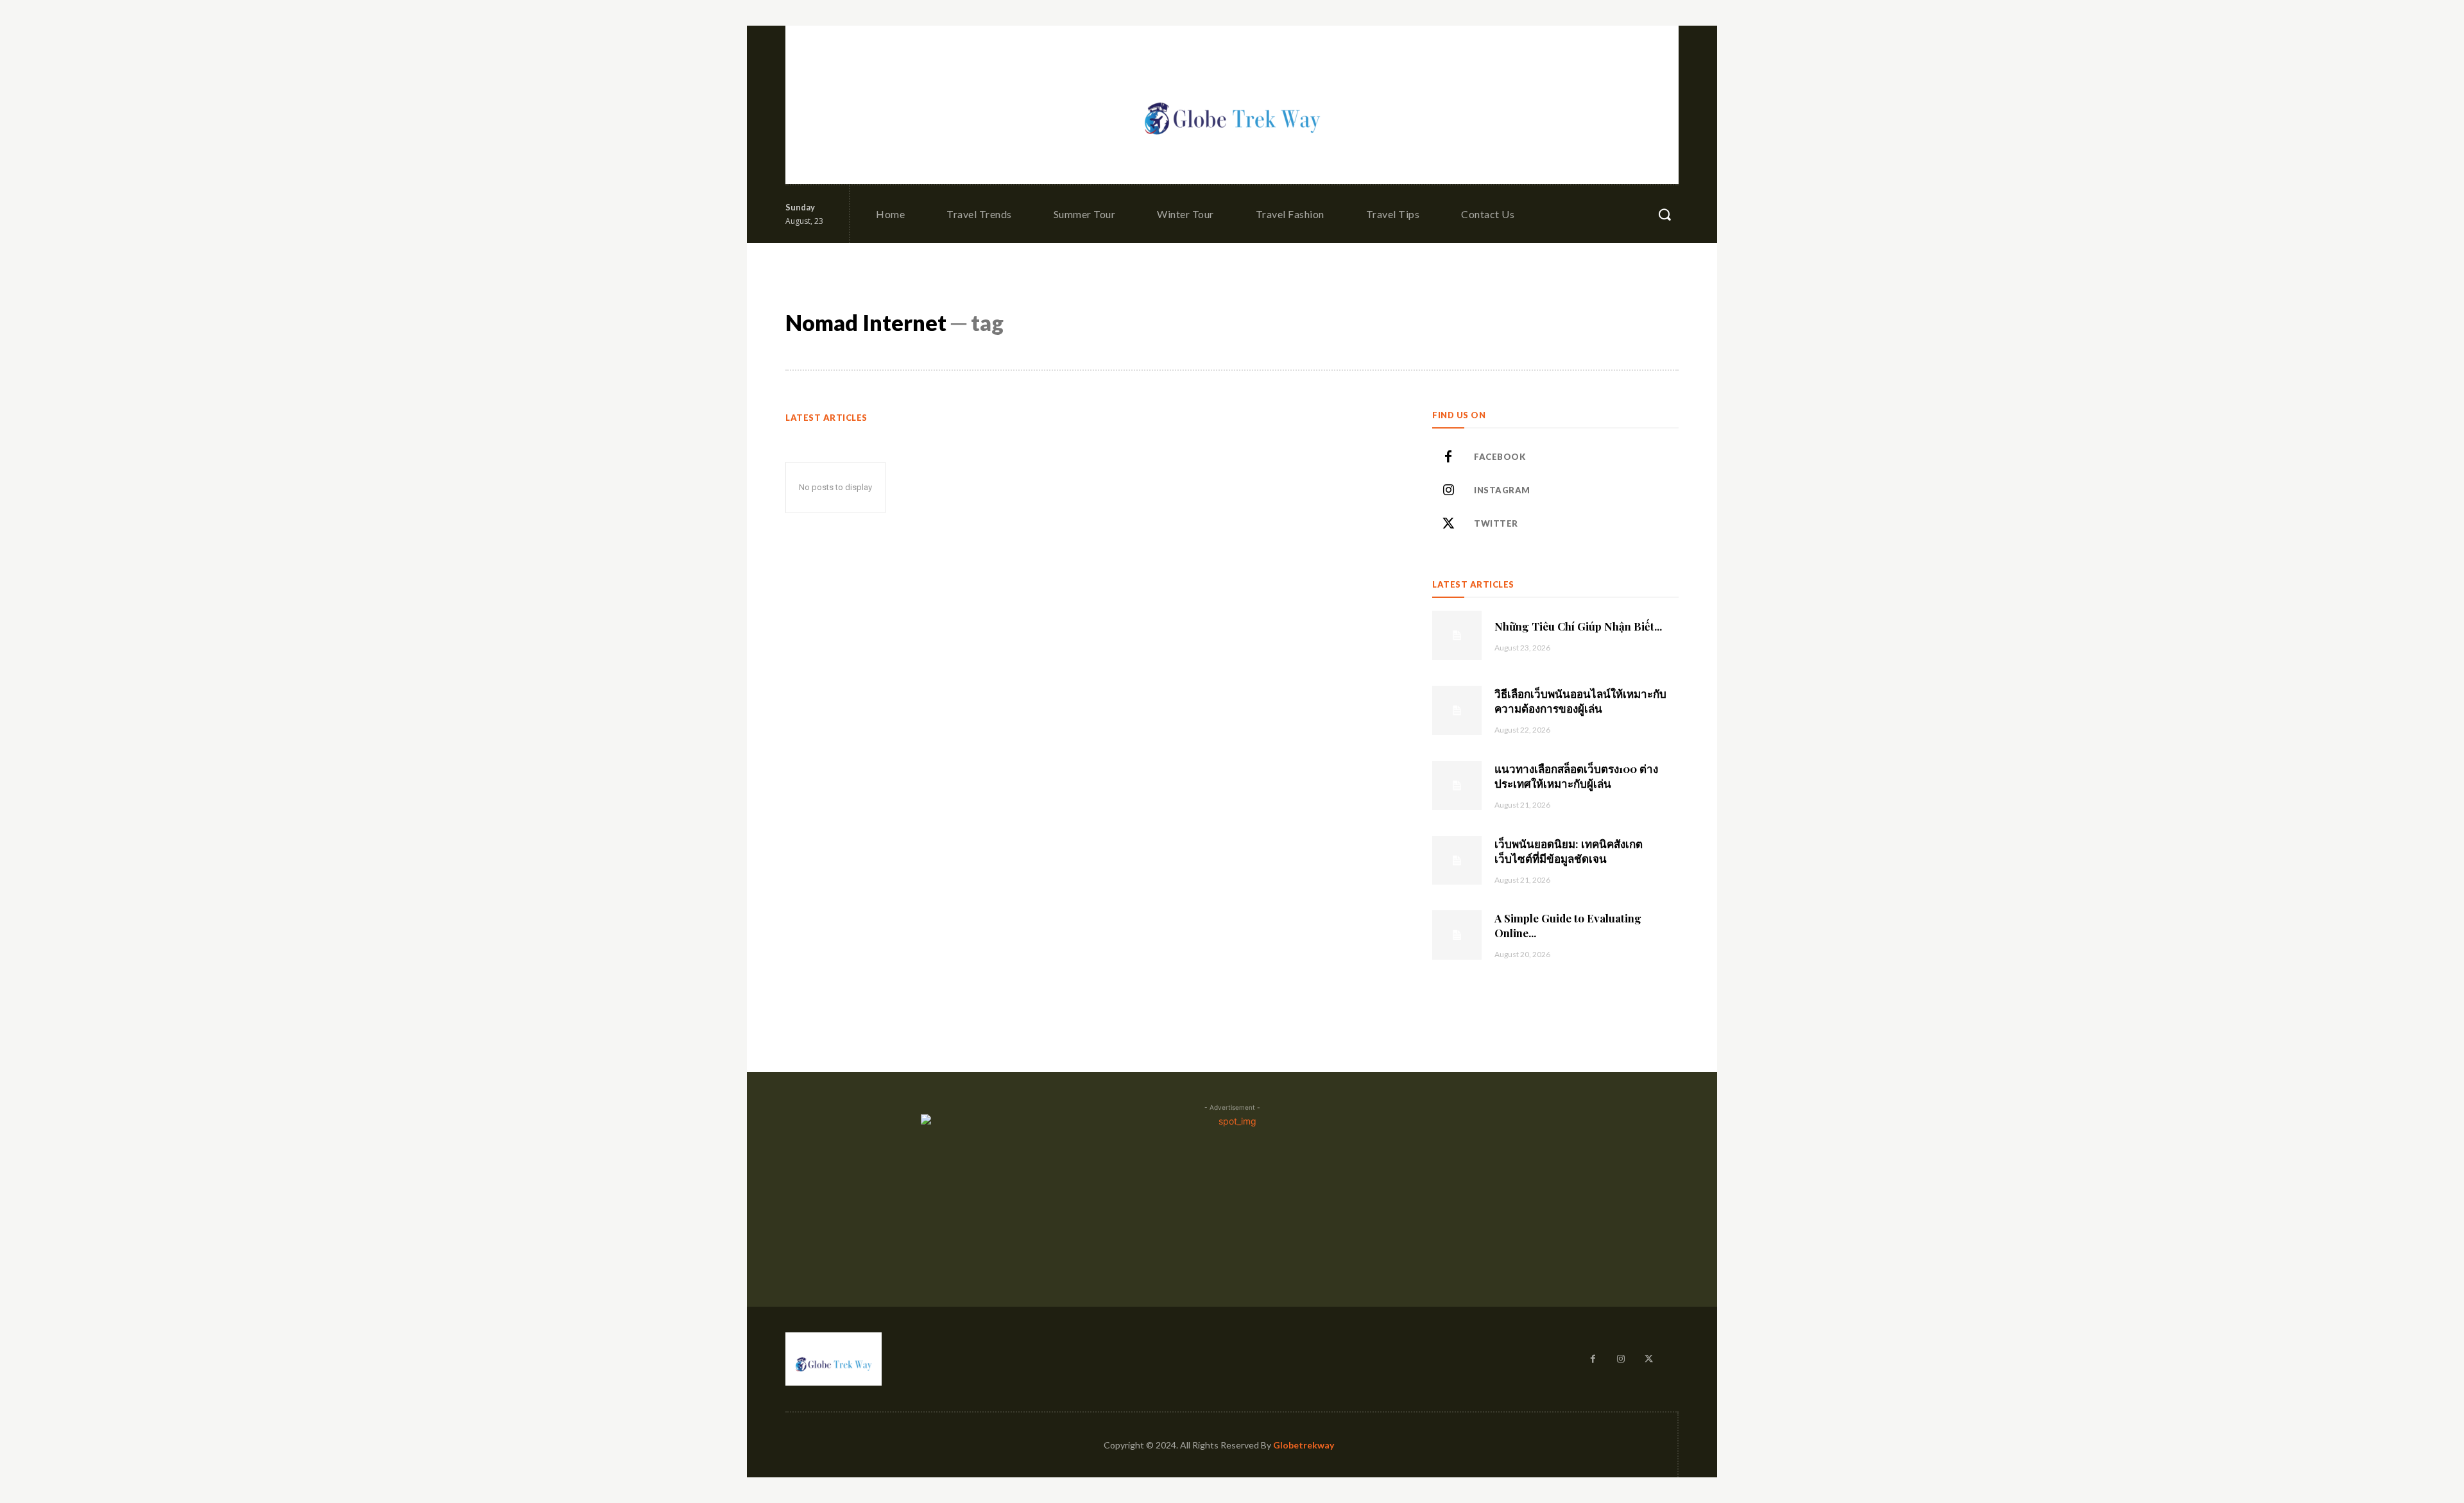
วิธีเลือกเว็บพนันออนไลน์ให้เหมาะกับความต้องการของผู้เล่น (1580, 701)
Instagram (1502, 490)
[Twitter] (1448, 524)
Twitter (1496, 523)
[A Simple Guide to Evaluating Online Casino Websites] (1457, 935)
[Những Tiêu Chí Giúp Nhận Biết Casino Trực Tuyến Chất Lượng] (1457, 635)
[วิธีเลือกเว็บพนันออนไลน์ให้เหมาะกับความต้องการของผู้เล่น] (1457, 710)
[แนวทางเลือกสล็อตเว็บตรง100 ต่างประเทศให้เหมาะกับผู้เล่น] (1457, 785)
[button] (1664, 214)
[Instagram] (1448, 491)
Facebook (1500, 457)
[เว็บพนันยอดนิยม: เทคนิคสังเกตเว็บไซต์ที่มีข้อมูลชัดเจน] (1457, 861)
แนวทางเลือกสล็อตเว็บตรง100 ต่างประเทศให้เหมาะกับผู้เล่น (1576, 776)
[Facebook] (1448, 457)
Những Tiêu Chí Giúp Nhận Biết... (1578, 626)
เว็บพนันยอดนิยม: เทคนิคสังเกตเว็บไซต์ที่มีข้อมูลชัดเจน (1569, 851)
